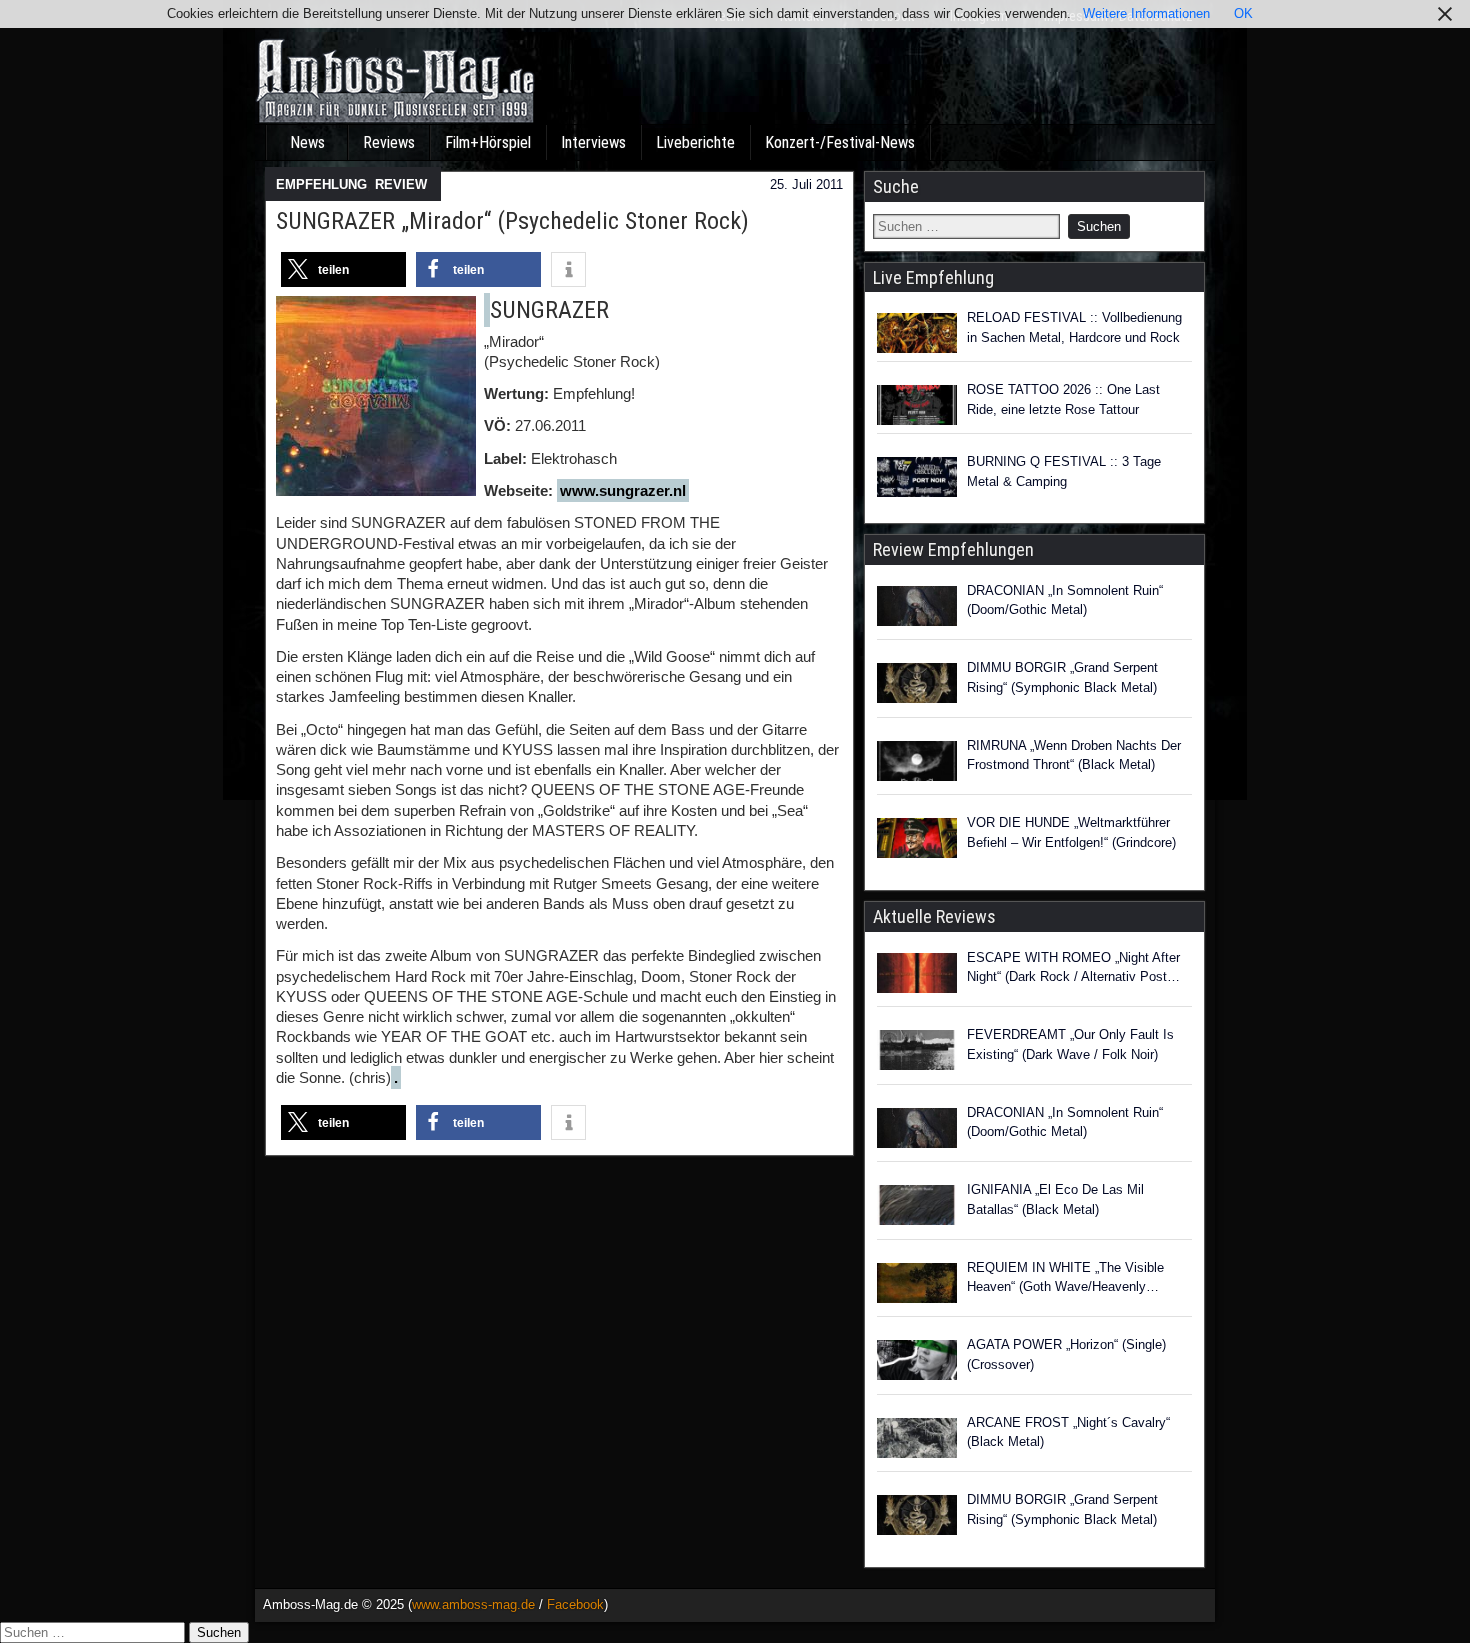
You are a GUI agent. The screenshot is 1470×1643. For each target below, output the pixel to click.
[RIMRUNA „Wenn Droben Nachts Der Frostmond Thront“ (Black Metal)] (917, 764)
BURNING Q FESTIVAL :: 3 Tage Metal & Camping (1064, 471)
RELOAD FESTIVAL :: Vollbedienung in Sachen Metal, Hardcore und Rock (1074, 327)
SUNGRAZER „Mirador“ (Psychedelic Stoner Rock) (512, 221)
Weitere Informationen (1146, 13)
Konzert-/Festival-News (840, 142)
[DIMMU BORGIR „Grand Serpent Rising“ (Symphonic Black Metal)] (917, 686)
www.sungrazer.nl (623, 490)
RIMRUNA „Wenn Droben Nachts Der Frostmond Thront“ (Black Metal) (1074, 755)
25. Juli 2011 (806, 184)
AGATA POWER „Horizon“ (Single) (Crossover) (1066, 1354)
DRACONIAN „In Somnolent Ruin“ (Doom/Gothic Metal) (1065, 600)
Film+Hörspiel (488, 142)
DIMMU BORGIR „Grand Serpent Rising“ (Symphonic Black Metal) (1062, 677)
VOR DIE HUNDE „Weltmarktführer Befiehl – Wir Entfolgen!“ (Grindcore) (1071, 832)
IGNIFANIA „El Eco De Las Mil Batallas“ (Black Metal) (1055, 1199)
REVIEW (401, 184)
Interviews (593, 142)
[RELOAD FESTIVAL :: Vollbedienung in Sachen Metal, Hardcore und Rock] (917, 333)
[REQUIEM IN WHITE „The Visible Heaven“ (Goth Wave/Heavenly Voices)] (917, 1286)
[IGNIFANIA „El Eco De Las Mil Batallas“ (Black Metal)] (917, 1208)
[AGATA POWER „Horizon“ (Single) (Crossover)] (917, 1363)
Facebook (575, 1604)
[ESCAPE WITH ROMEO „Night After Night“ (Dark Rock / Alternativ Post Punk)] (917, 976)
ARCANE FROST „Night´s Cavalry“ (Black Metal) (1068, 1432)
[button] (343, 269)
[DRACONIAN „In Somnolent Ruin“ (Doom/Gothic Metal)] (917, 609)
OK (1243, 13)
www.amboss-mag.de (473, 1604)
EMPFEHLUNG (321, 184)
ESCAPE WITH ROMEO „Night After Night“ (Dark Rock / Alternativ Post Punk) (1073, 968)
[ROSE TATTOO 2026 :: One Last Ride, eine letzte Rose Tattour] (917, 405)
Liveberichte (695, 142)
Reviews (389, 142)
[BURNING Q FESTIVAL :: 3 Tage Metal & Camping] (917, 477)
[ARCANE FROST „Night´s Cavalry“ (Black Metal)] (917, 1441)
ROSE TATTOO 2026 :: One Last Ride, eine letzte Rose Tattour (1063, 399)
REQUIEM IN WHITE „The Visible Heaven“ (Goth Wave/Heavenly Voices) (1065, 1278)
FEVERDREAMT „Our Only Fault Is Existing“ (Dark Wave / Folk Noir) (1070, 1044)
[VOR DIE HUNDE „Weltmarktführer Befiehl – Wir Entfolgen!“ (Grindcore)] (917, 841)
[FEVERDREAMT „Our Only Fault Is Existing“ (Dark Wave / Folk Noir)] (917, 1053)
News (307, 142)
